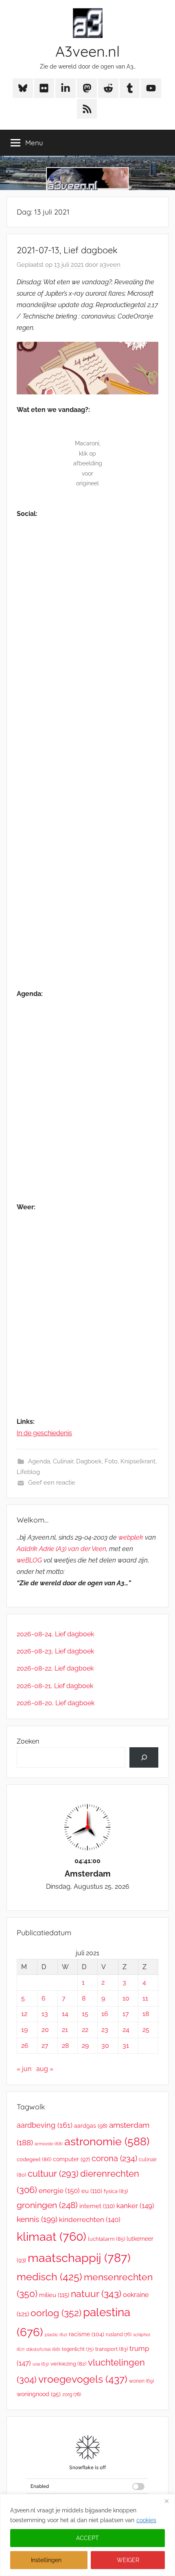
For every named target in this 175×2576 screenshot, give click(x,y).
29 (85, 2046)
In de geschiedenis (44, 1433)
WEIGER (128, 2560)
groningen (47, 2205)
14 (65, 2014)
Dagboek (89, 1461)
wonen (141, 2381)
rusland (119, 2335)
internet (97, 2206)
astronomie (107, 2141)
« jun (24, 2069)
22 (85, 2030)
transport (112, 2349)
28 (65, 2046)
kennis (37, 2219)
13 (45, 2014)
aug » (45, 2069)
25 (146, 2030)
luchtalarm (106, 2239)
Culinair (63, 1461)
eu (92, 2191)
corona (114, 2158)
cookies (146, 2520)
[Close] (166, 2501)
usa (41, 2364)
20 (45, 2030)
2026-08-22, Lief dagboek (55, 1668)
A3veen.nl (87, 51)
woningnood (39, 2394)
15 (85, 2014)
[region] (87, 2535)
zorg (72, 2394)
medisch (49, 2277)
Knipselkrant (138, 1461)
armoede (49, 2144)
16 (105, 2014)
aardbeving (45, 2125)
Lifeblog (28, 1472)
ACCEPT (87, 2538)
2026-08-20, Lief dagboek (56, 1703)
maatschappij (79, 2258)
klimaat (51, 2237)
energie (59, 2191)
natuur (96, 2294)
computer (71, 2159)
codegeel (34, 2159)
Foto (111, 1461)
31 (126, 2046)
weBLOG (29, 1560)
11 (145, 1998)
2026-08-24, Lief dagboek (55, 1634)
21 (65, 2030)
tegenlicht (78, 2349)
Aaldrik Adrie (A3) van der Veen (61, 1549)
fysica (116, 2191)
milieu (54, 2295)
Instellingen (46, 2560)
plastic (56, 2335)
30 (105, 2046)
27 (45, 2046)
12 (24, 2014)
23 (105, 2030)
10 (126, 1998)
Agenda (39, 1461)
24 (126, 2030)
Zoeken (28, 1741)
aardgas (91, 2126)
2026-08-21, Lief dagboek (55, 1686)
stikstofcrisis (43, 2349)
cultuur (53, 2173)
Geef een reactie (52, 1483)
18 (146, 2014)
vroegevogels (83, 2379)
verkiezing (68, 2364)
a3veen (110, 265)
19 (24, 2030)
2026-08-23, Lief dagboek (55, 1651)
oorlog (56, 2313)
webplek (131, 1537)
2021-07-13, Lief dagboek (67, 250)
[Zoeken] (144, 1757)
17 (126, 2014)
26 (25, 2046)
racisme (86, 2334)
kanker (135, 2206)
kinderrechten (90, 2220)
